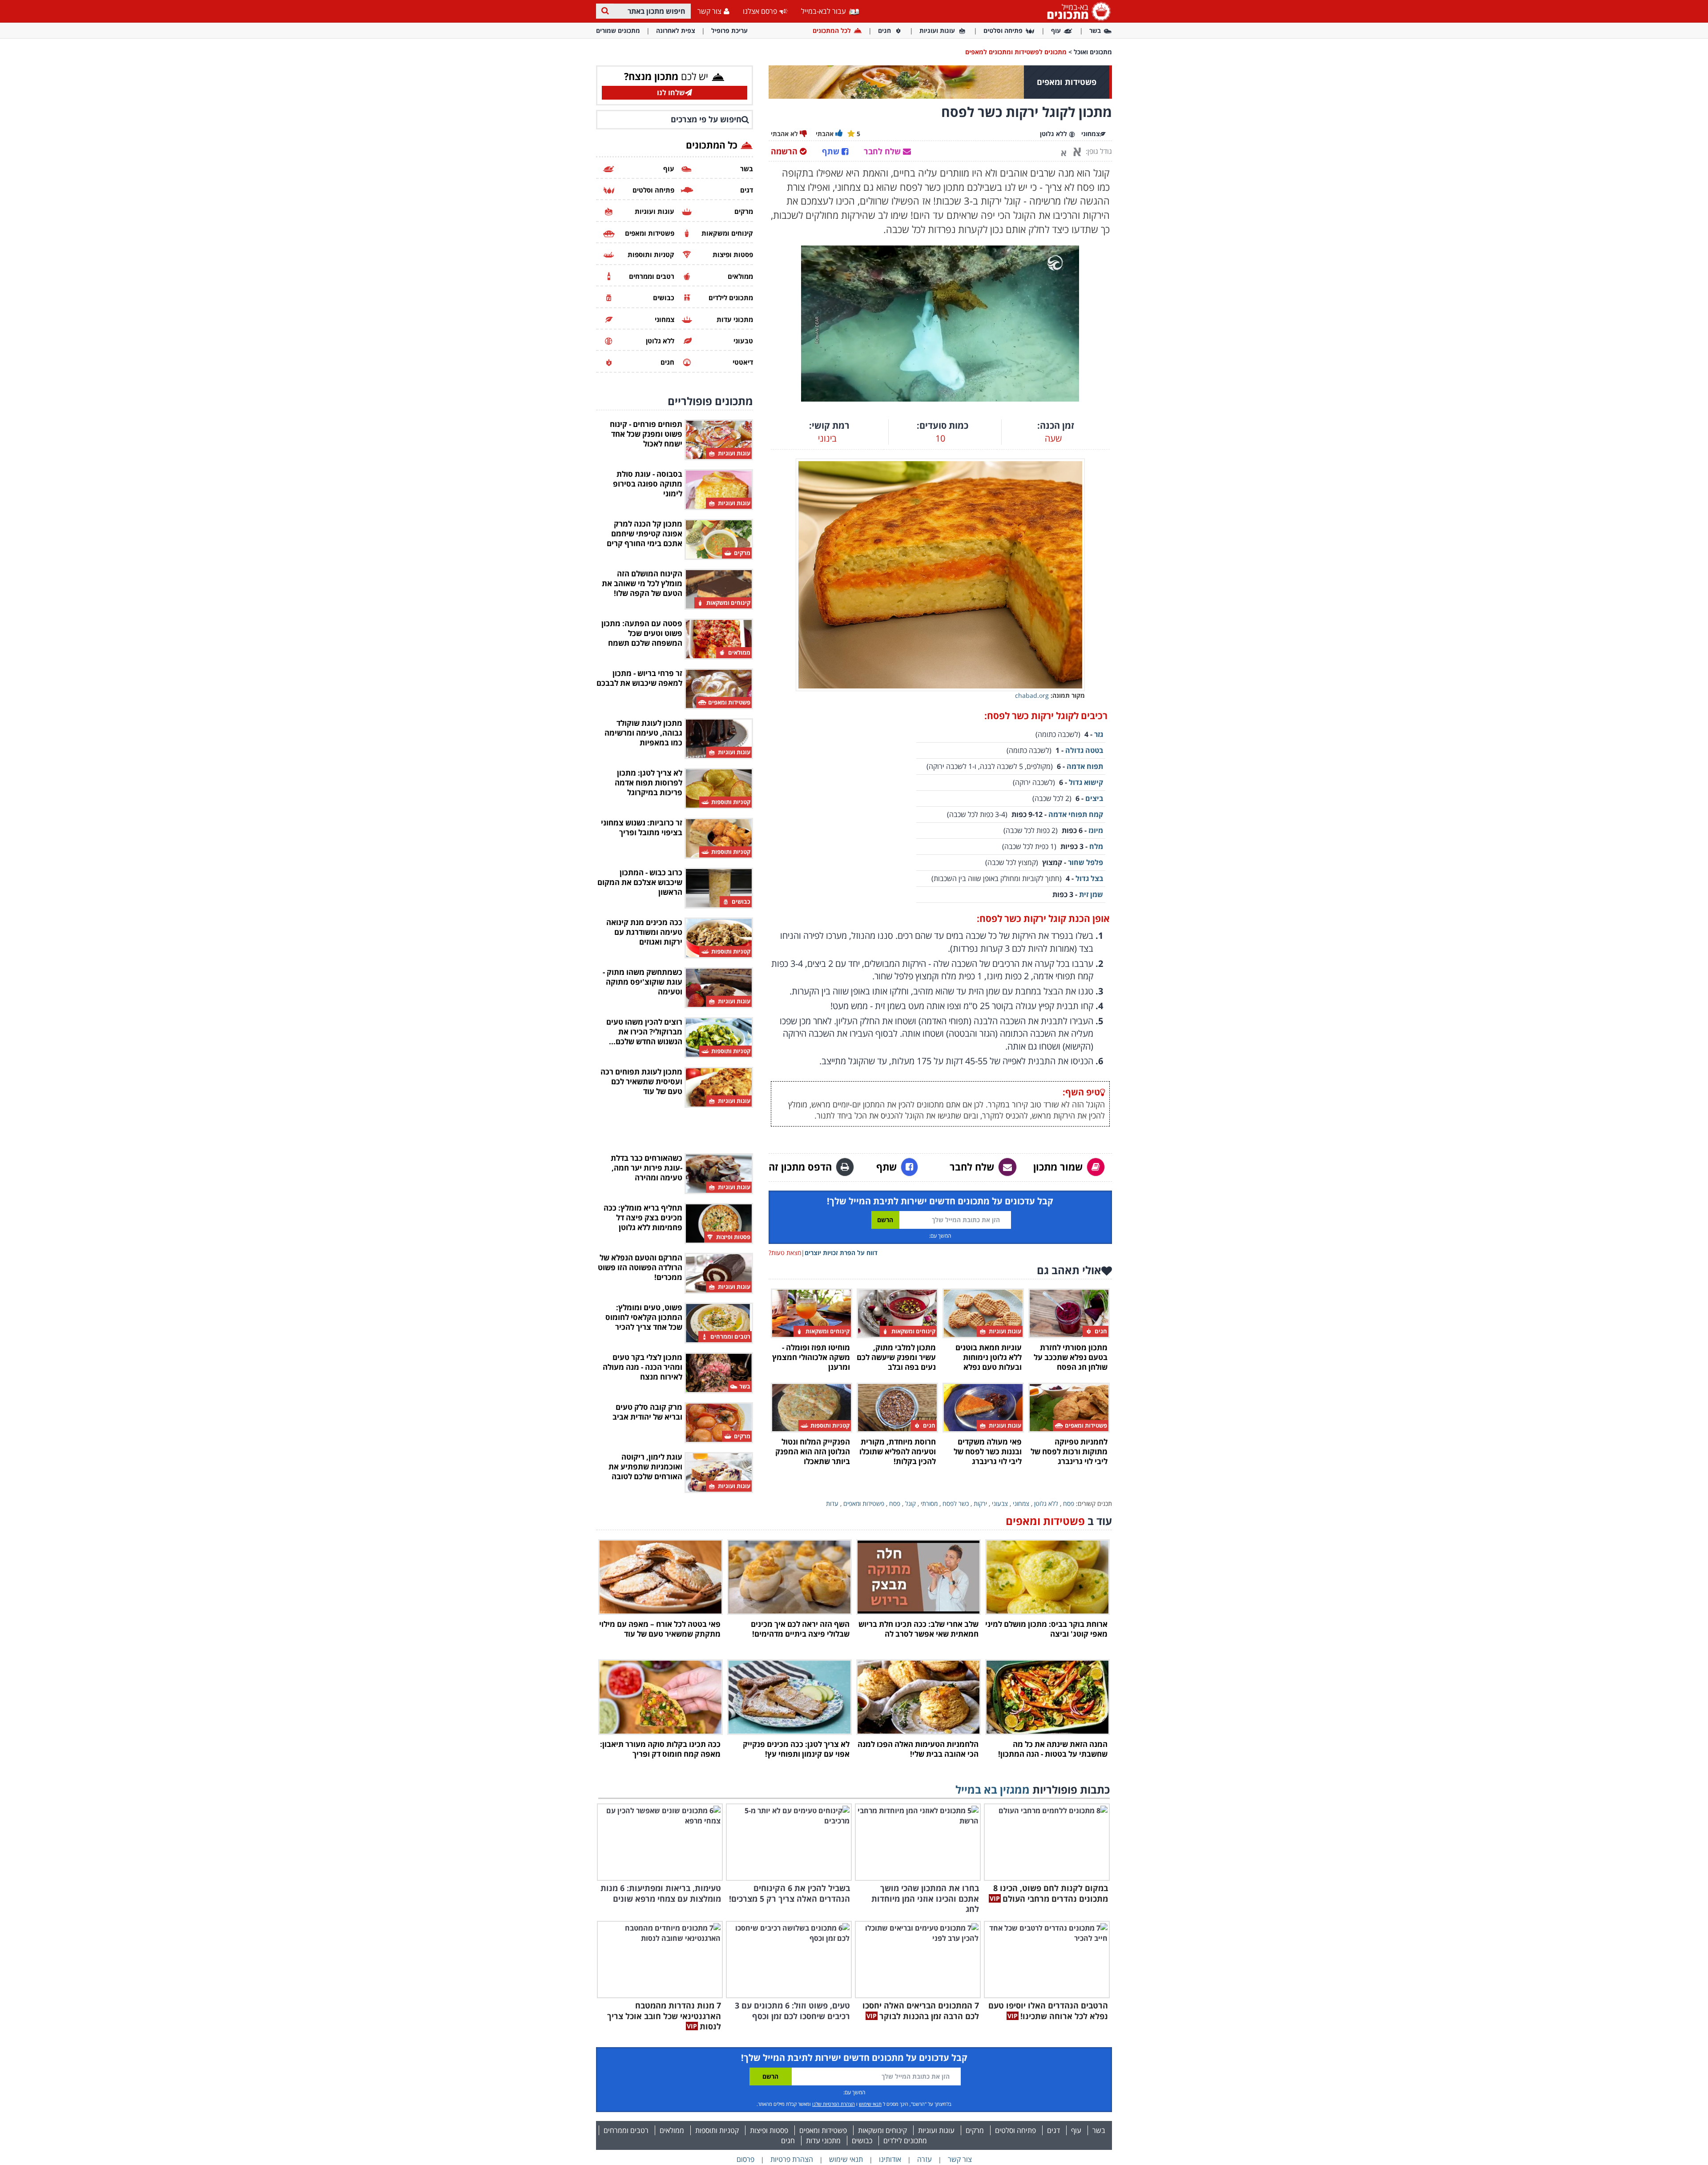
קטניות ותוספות (717, 2130)
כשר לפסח (956, 1503)
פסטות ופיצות (769, 2130)
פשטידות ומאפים (864, 1503)
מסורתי (929, 1503)
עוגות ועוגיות (937, 30)
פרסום (745, 2159)
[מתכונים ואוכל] (1077, 11)
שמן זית (1091, 894)
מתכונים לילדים (905, 2141)
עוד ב (1059, 1521)
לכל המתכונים (832, 30)
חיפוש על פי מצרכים (706, 119)
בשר (1095, 30)
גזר (1099, 734)
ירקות (980, 1503)
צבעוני (1000, 1503)
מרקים (975, 2130)
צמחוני (1021, 1503)
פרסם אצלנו (760, 11)
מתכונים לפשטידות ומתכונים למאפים (1016, 52)
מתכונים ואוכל (1093, 52)
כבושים (862, 2141)
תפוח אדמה (1085, 766)
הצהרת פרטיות (792, 2159)
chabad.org (1032, 695)
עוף (1056, 30)
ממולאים (672, 2130)
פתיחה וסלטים (1003, 30)
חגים (884, 30)
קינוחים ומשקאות (882, 2130)
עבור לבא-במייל (824, 11)
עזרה (924, 2159)
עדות (832, 1503)
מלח (1096, 846)
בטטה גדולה (1084, 750)
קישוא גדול (1086, 782)
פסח (1069, 1503)
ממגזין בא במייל (993, 1789)
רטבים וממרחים (626, 2130)
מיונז (1096, 830)
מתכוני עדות (823, 2141)
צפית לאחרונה (676, 30)
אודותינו (890, 2159)
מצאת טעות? (785, 1253)
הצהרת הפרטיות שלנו (834, 2104)
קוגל (910, 1503)
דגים (1053, 2130)
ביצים (1094, 798)
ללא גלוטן (1046, 1503)
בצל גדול (1089, 878)
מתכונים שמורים (618, 30)
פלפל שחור (1086, 862)
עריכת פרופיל (729, 30)
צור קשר (709, 11)
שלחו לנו (671, 93)
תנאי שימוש (870, 2104)
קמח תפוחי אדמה (1076, 814)
